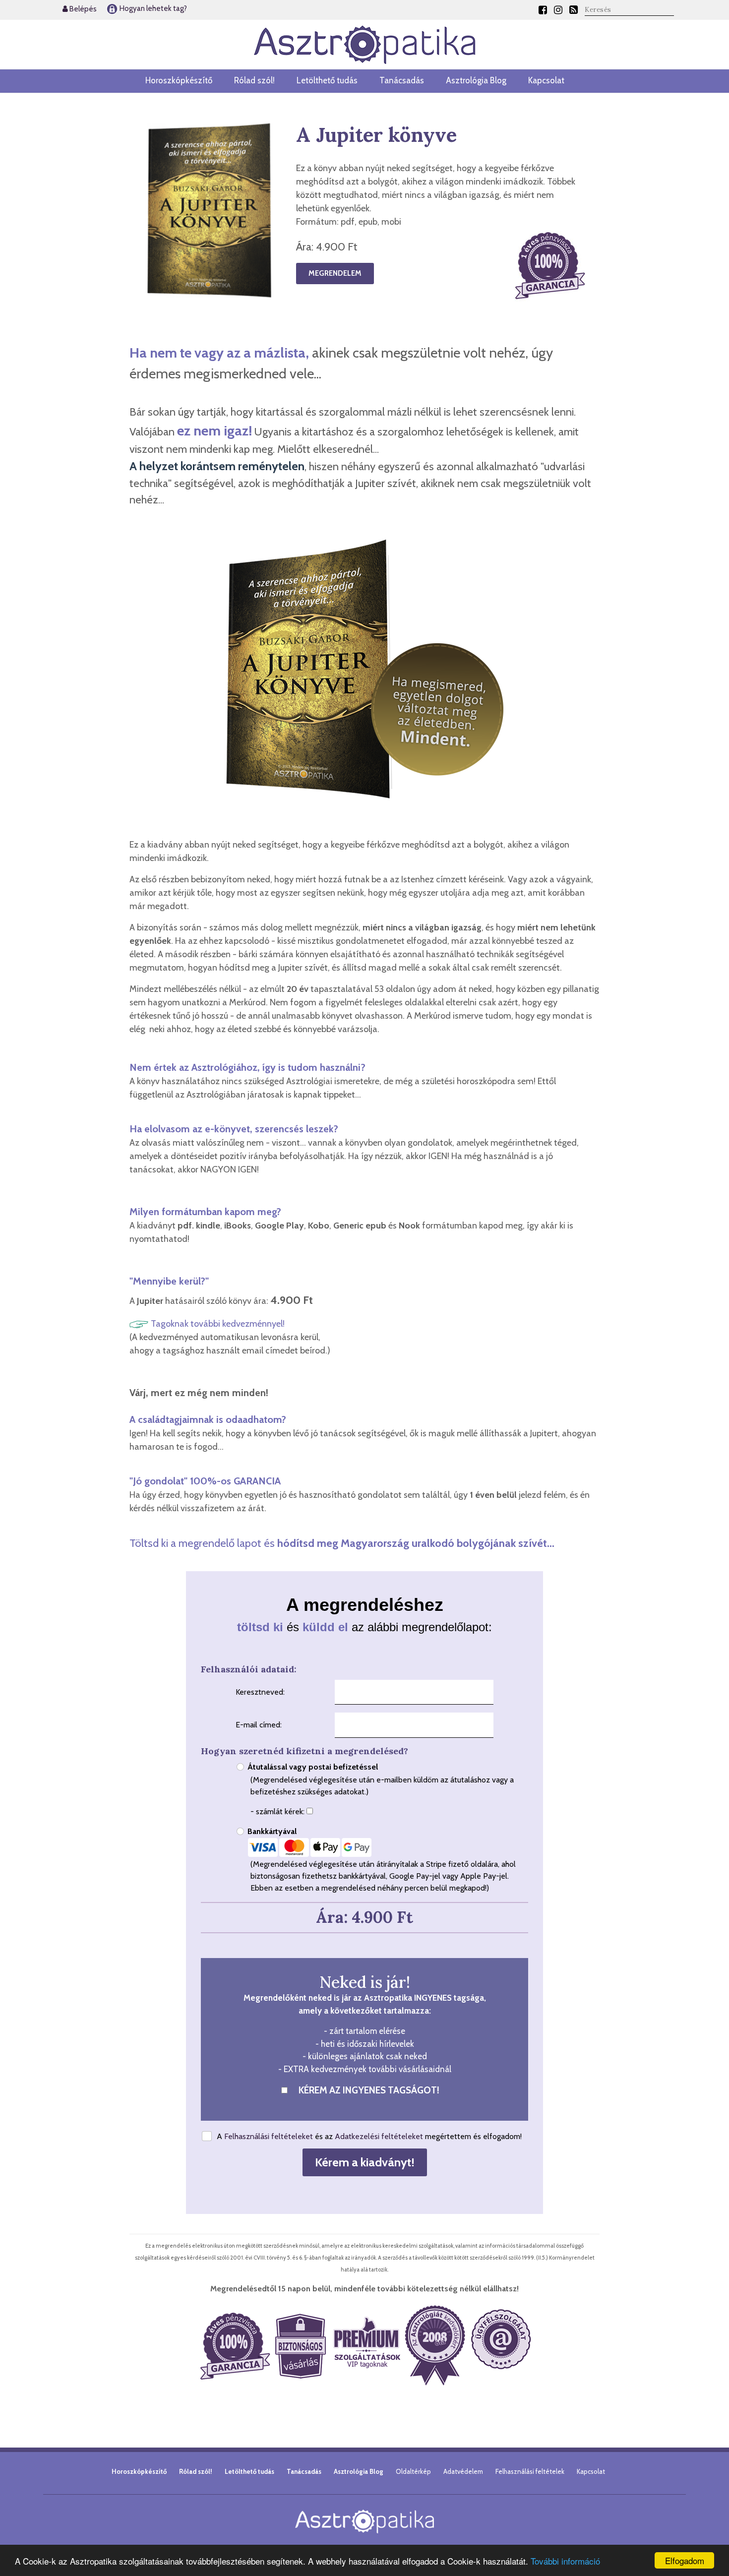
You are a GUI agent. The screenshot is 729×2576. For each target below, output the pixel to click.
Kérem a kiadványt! (365, 2162)
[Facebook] (543, 10)
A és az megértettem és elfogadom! (369, 2136)
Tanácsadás (402, 80)
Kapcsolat (546, 80)
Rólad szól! (254, 80)
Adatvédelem (463, 2471)
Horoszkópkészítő (179, 80)
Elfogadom (685, 2560)
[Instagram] (558, 10)
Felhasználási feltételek (530, 2471)
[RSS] (574, 10)
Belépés (82, 9)
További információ (565, 2561)
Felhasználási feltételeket (269, 2136)
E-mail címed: (259, 1725)
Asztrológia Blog (476, 80)
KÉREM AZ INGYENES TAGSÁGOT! (369, 2090)
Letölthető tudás (327, 80)
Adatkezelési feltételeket (379, 2136)
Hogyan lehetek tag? (152, 8)
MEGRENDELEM (335, 273)
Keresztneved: (260, 1692)
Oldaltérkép (413, 2471)
